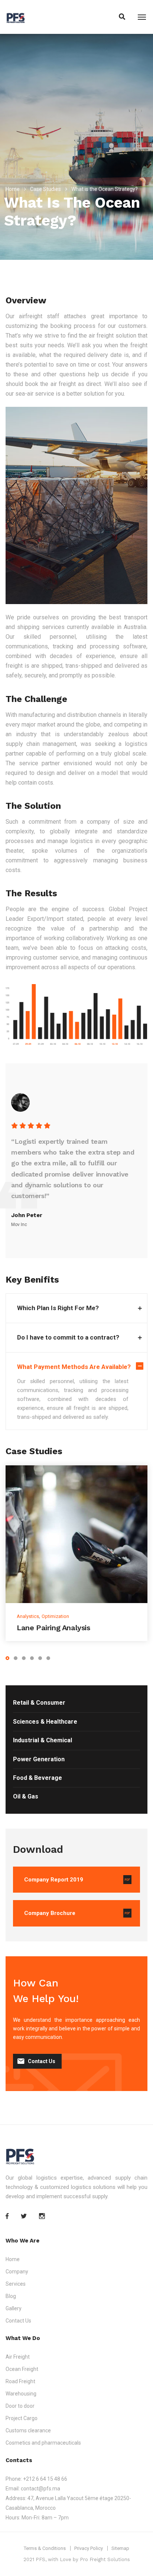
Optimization (55, 1616)
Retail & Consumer (39, 1703)
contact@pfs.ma (40, 2489)
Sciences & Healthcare (45, 1722)
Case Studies (45, 189)
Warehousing (21, 2394)
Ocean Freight (22, 2369)
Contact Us (42, 2061)
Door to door (20, 2406)
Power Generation (39, 1759)
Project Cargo (22, 2418)
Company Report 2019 (54, 1880)
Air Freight (18, 2357)
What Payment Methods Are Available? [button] (74, 1367)
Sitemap (120, 2548)
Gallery (14, 2308)
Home (13, 189)
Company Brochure (50, 1913)
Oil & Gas (26, 1796)
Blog (11, 2296)
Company (17, 2272)
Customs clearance (28, 2430)
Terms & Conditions (45, 2548)
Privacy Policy (89, 2548)
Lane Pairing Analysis (53, 1628)
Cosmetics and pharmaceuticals (43, 2443)
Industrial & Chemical (43, 1740)
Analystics (28, 1616)
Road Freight (20, 2381)
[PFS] (15, 17)
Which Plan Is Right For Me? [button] (58, 1308)
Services (16, 2284)
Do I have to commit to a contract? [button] (68, 1337)
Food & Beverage (38, 1778)
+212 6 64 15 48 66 (45, 2479)
